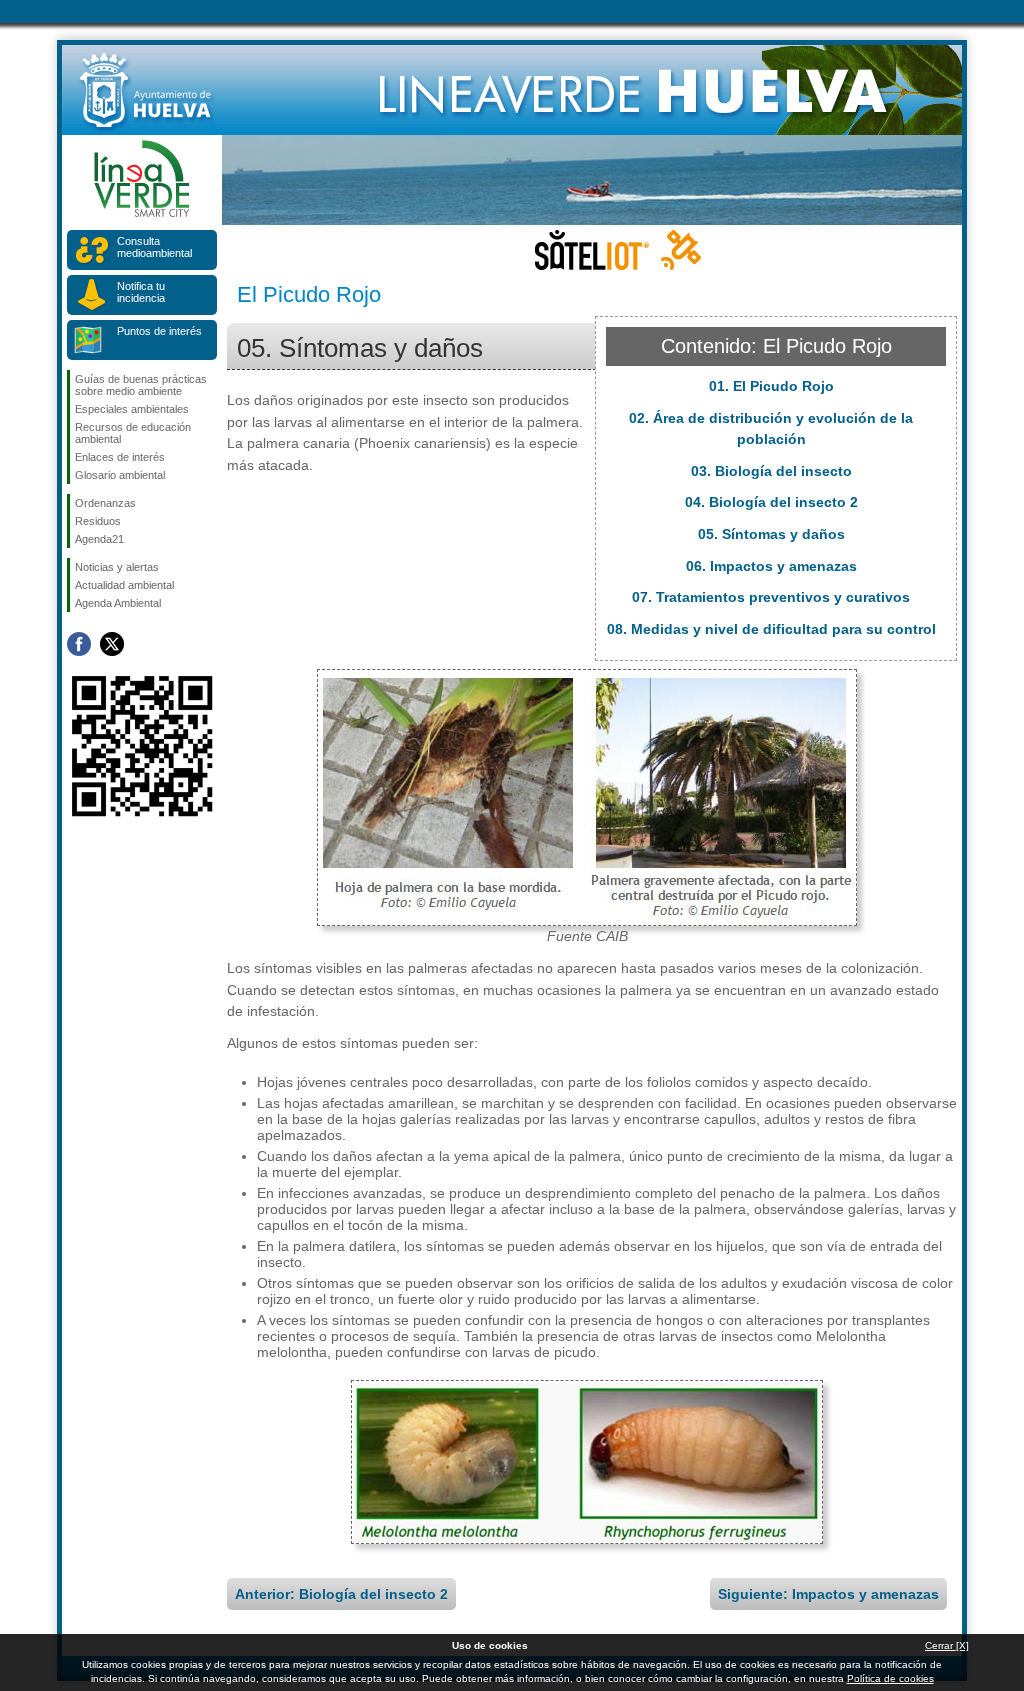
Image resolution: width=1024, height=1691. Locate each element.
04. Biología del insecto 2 (771, 502)
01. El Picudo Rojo (771, 386)
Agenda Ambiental (118, 603)
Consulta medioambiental (154, 247)
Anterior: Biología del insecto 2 (341, 1594)
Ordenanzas (105, 503)
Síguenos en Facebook (79, 644)
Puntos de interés (159, 331)
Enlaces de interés (120, 457)
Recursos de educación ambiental (133, 433)
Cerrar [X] (947, 1645)
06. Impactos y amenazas (771, 566)
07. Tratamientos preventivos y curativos (771, 597)
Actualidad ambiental (124, 585)
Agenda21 (99, 539)
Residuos (98, 521)
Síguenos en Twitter (112, 644)
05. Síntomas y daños (771, 534)
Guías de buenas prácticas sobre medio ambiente (141, 385)
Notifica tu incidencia (141, 292)
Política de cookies (890, 1678)
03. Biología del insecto (771, 471)
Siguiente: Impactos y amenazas (828, 1594)
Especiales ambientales (132, 409)
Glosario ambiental (120, 475)
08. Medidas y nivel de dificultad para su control (771, 629)
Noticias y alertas (117, 567)
